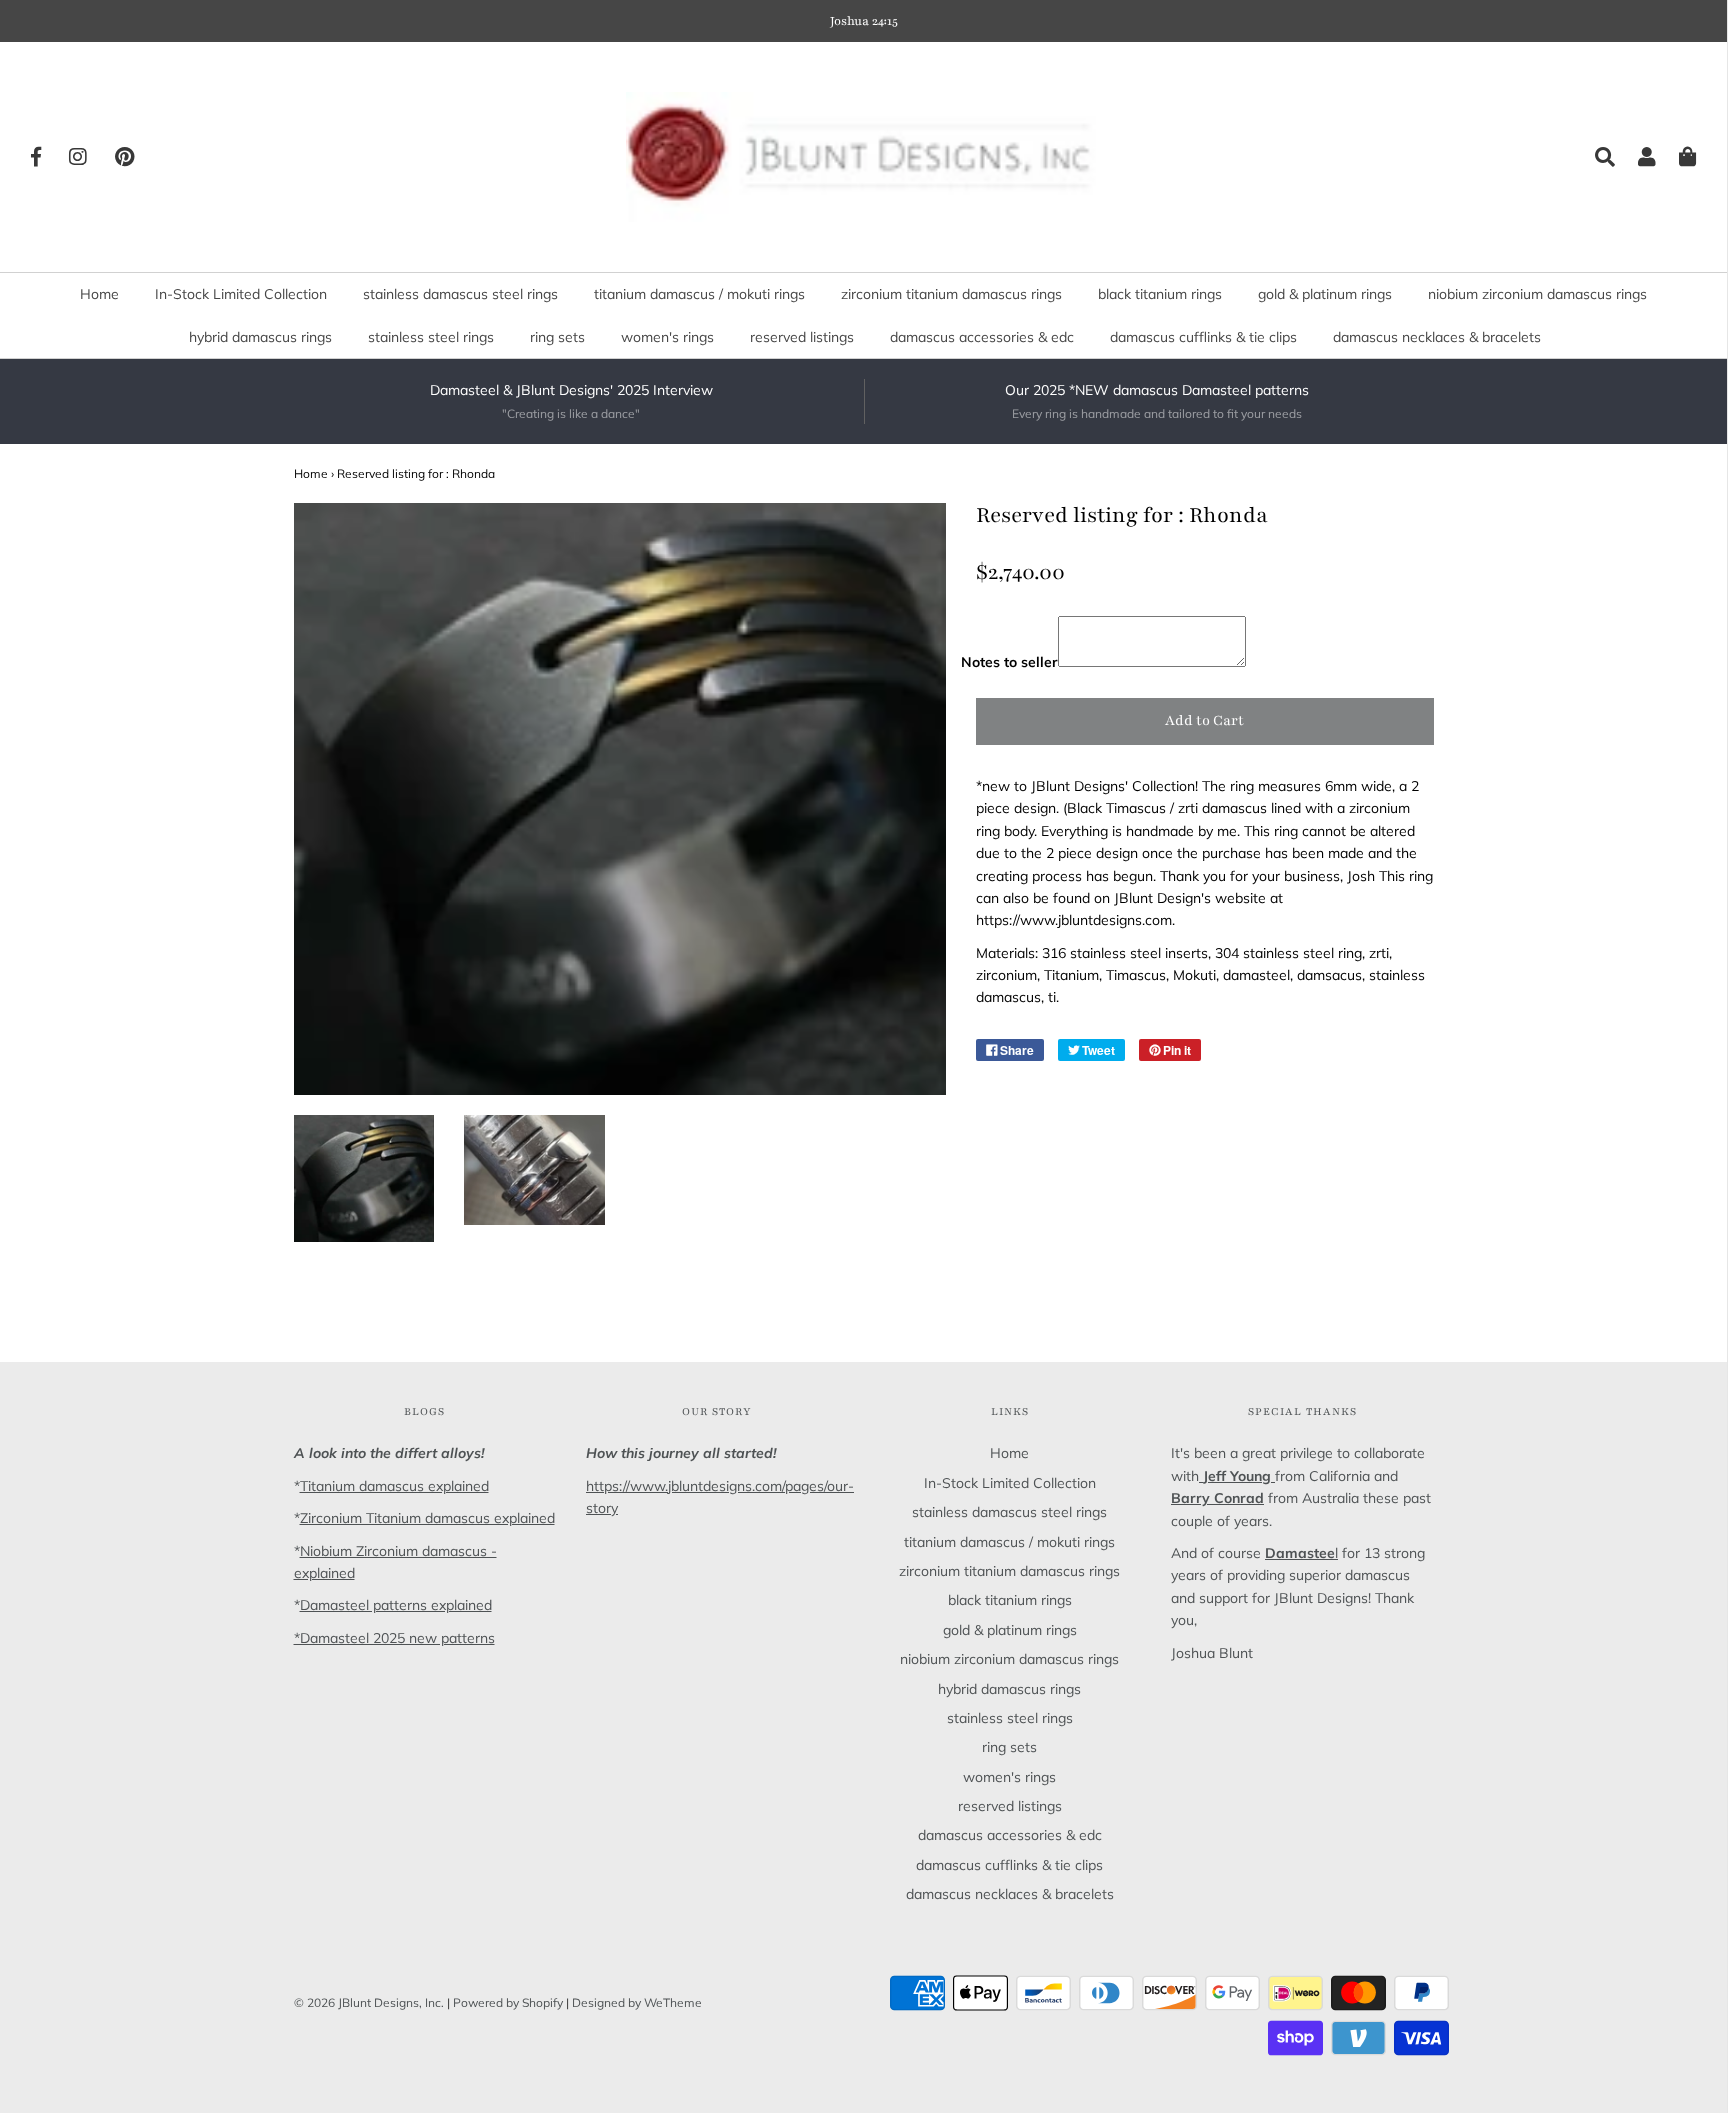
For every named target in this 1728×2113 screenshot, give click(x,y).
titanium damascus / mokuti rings (699, 294)
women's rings (667, 337)
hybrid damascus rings (260, 337)
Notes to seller (1009, 662)
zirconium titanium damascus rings (951, 294)
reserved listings (802, 337)
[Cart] (1678, 157)
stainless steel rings (431, 337)
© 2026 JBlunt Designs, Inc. (369, 2002)
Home (99, 294)
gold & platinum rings (1325, 294)
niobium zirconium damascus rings (1537, 294)
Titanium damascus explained (394, 1486)
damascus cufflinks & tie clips (1203, 337)
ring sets (557, 337)
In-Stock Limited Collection (241, 294)
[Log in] (1637, 157)
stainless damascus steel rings (460, 294)
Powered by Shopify (508, 2002)
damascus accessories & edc (982, 337)
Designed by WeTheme (637, 2002)
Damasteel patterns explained (396, 1605)
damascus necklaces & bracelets (1437, 337)
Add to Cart (1204, 720)
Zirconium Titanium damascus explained (427, 1518)
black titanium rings (1160, 294)
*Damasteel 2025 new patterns (394, 1638)
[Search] (1595, 157)
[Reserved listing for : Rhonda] (364, 1179)
